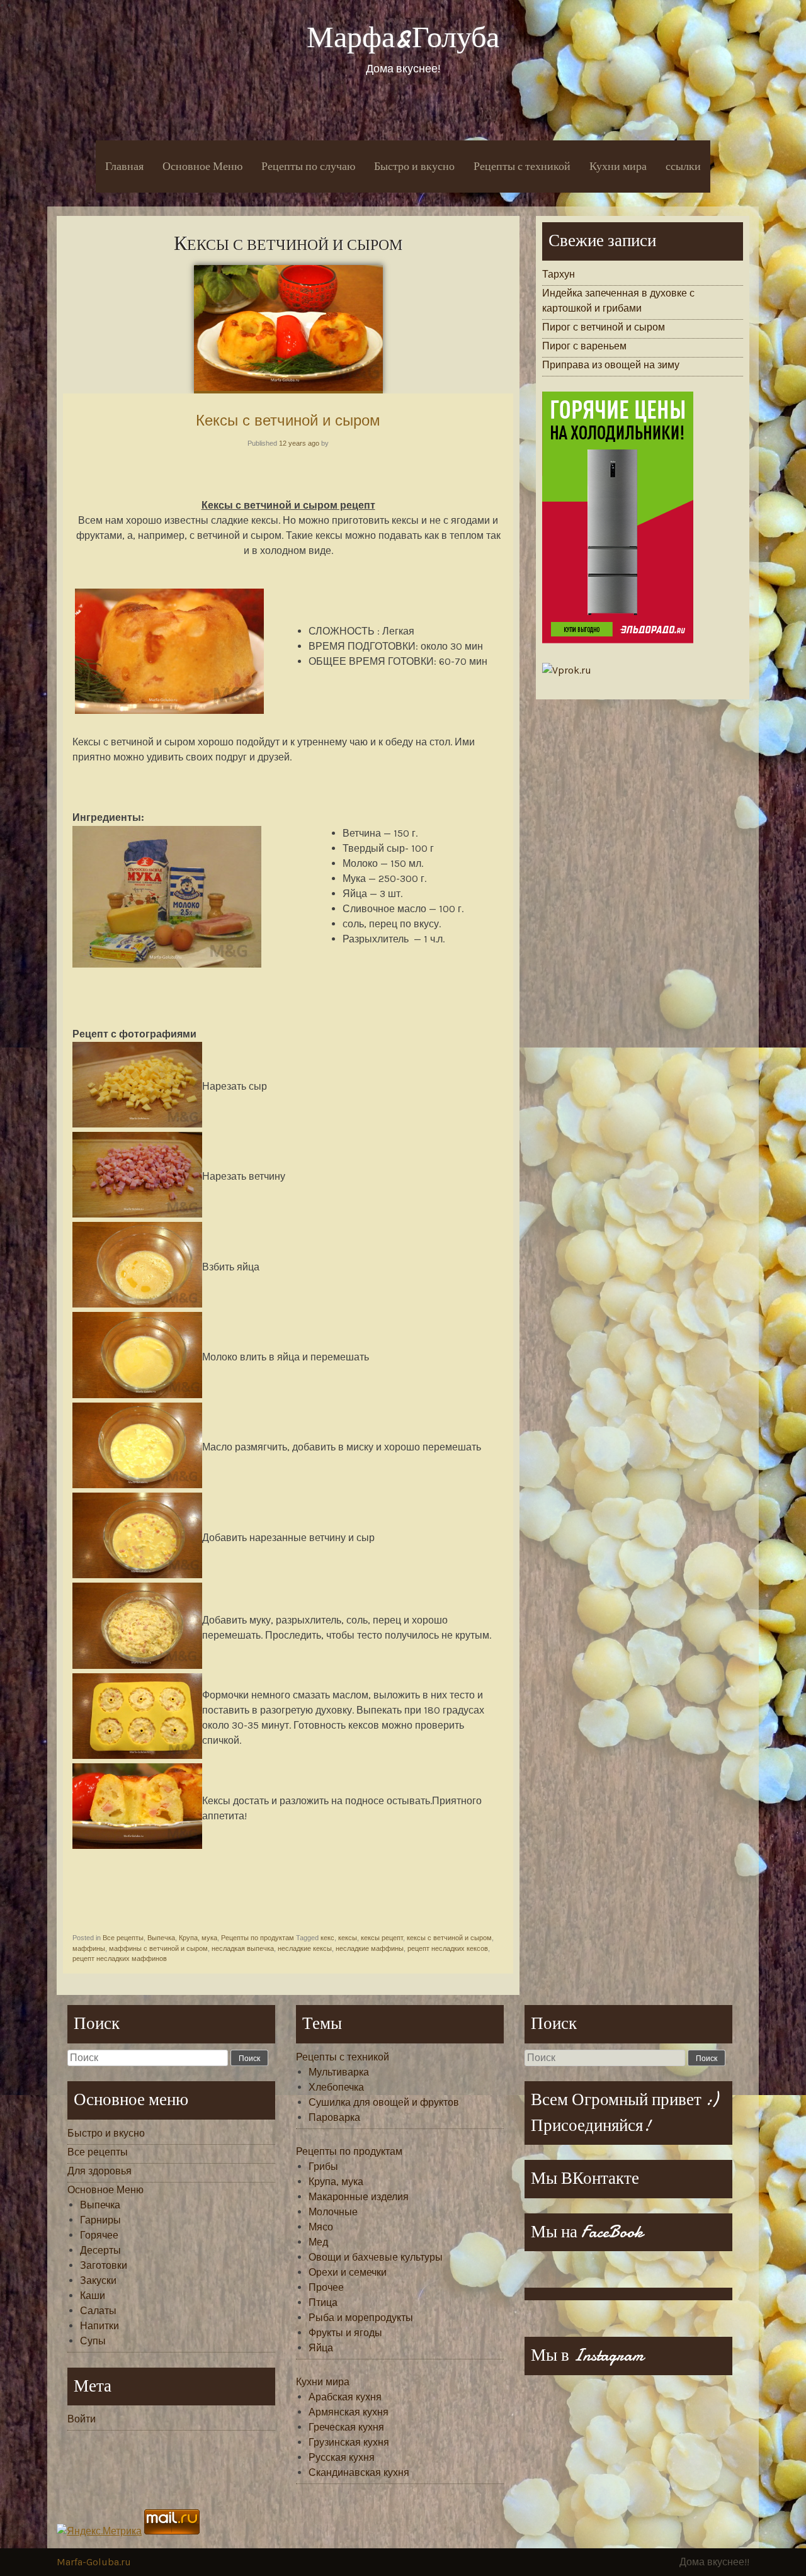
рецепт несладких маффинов (120, 1958)
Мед (318, 2242)
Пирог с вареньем (584, 346)
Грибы (323, 2166)
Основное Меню (202, 167)
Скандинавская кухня (359, 2472)
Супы (93, 2341)
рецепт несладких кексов (448, 1948)
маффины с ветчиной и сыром (158, 1948)
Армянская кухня (349, 2412)
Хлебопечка (336, 2087)
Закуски (98, 2280)
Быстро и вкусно (414, 167)
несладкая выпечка (243, 1948)
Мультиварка (339, 2072)
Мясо (321, 2227)
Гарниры (100, 2220)
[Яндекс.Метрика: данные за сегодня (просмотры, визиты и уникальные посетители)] (99, 2531)
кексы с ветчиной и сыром (449, 1938)
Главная (124, 167)
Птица (323, 2302)
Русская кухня (342, 2457)
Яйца (321, 2348)
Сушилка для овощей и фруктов (384, 2102)
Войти (82, 2419)
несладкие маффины (370, 1948)
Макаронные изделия (359, 2197)
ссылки (683, 167)
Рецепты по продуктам (258, 1938)
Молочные (333, 2212)
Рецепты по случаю (308, 167)
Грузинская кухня (349, 2442)
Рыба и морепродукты (361, 2318)
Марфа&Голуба (403, 37)
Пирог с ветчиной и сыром (604, 327)
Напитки (99, 2326)
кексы (348, 1938)
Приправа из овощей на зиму (611, 365)
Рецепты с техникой (522, 167)
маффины (89, 1948)
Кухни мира (618, 167)
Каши (93, 2296)
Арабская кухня (345, 2397)
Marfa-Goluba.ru (94, 2562)
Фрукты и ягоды (345, 2333)
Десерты (100, 2250)
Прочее (326, 2287)
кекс (327, 1938)
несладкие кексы (305, 1948)
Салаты (98, 2311)
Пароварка (334, 2117)
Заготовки (104, 2265)
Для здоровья (99, 2171)
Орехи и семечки (348, 2272)
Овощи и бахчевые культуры (376, 2257)
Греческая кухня (346, 2427)
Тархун (559, 274)
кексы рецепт (382, 1938)
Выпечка (161, 1938)
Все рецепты (123, 1938)
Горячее (99, 2235)
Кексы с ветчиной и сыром (288, 420)
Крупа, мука (198, 1938)
